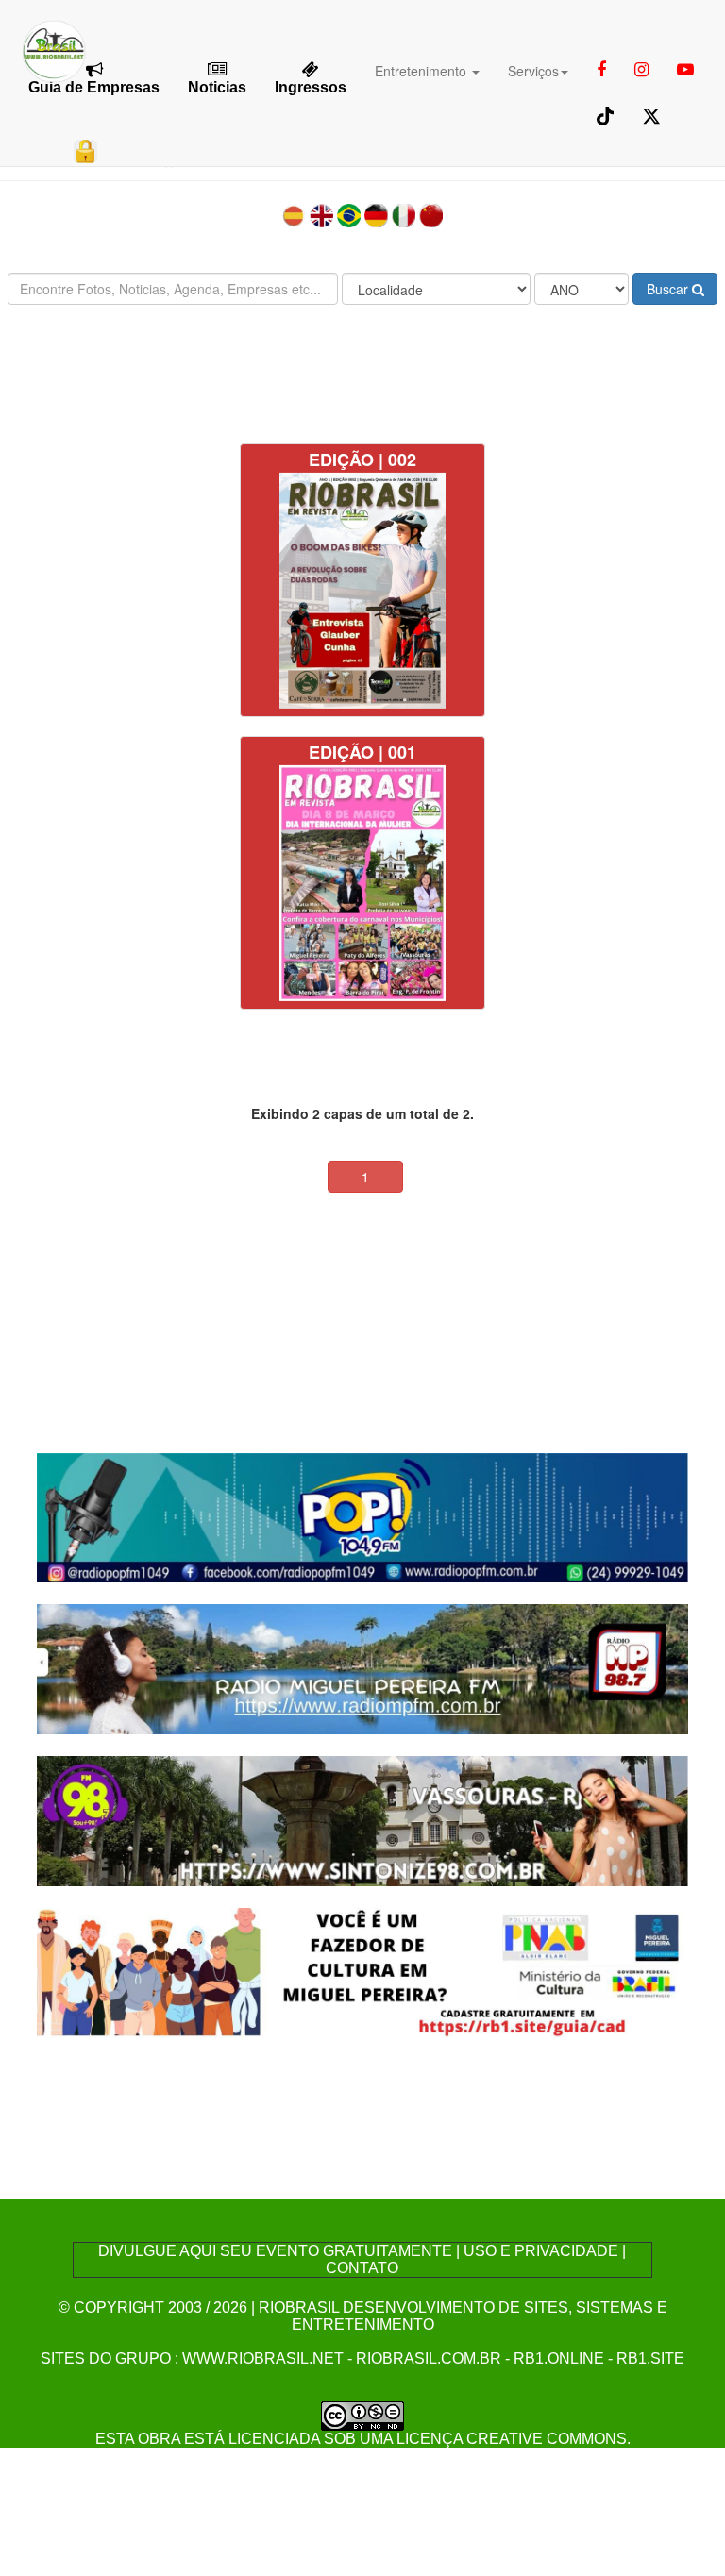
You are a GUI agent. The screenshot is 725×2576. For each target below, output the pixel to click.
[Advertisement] (362, 374)
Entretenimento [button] (422, 71)
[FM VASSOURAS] (362, 1819)
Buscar (669, 289)
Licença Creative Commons (512, 2439)
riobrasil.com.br (429, 2359)
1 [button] (365, 1177)
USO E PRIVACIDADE (541, 2251)
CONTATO (362, 2268)
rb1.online (559, 2359)
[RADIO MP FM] (362, 1667)
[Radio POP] (362, 1516)
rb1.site (650, 2359)
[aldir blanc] (362, 1971)
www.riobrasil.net (263, 2359)
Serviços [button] (533, 71)
